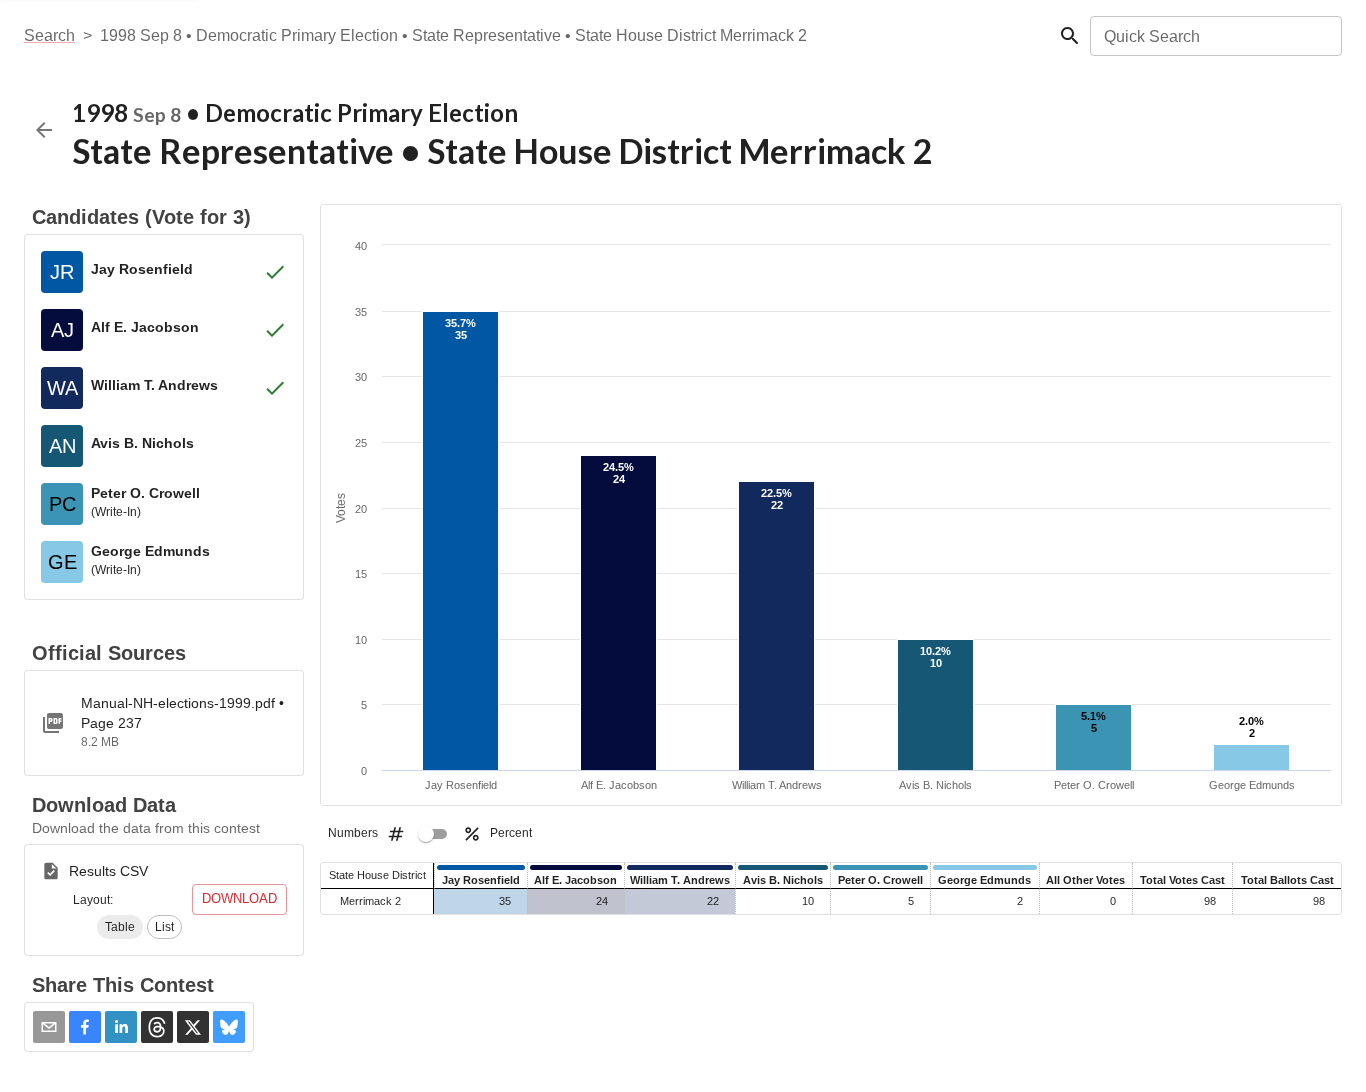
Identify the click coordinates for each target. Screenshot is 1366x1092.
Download (239, 898)
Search (49, 35)
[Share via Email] (49, 1027)
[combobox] (1214, 36)
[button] (120, 927)
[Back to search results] (44, 130)
